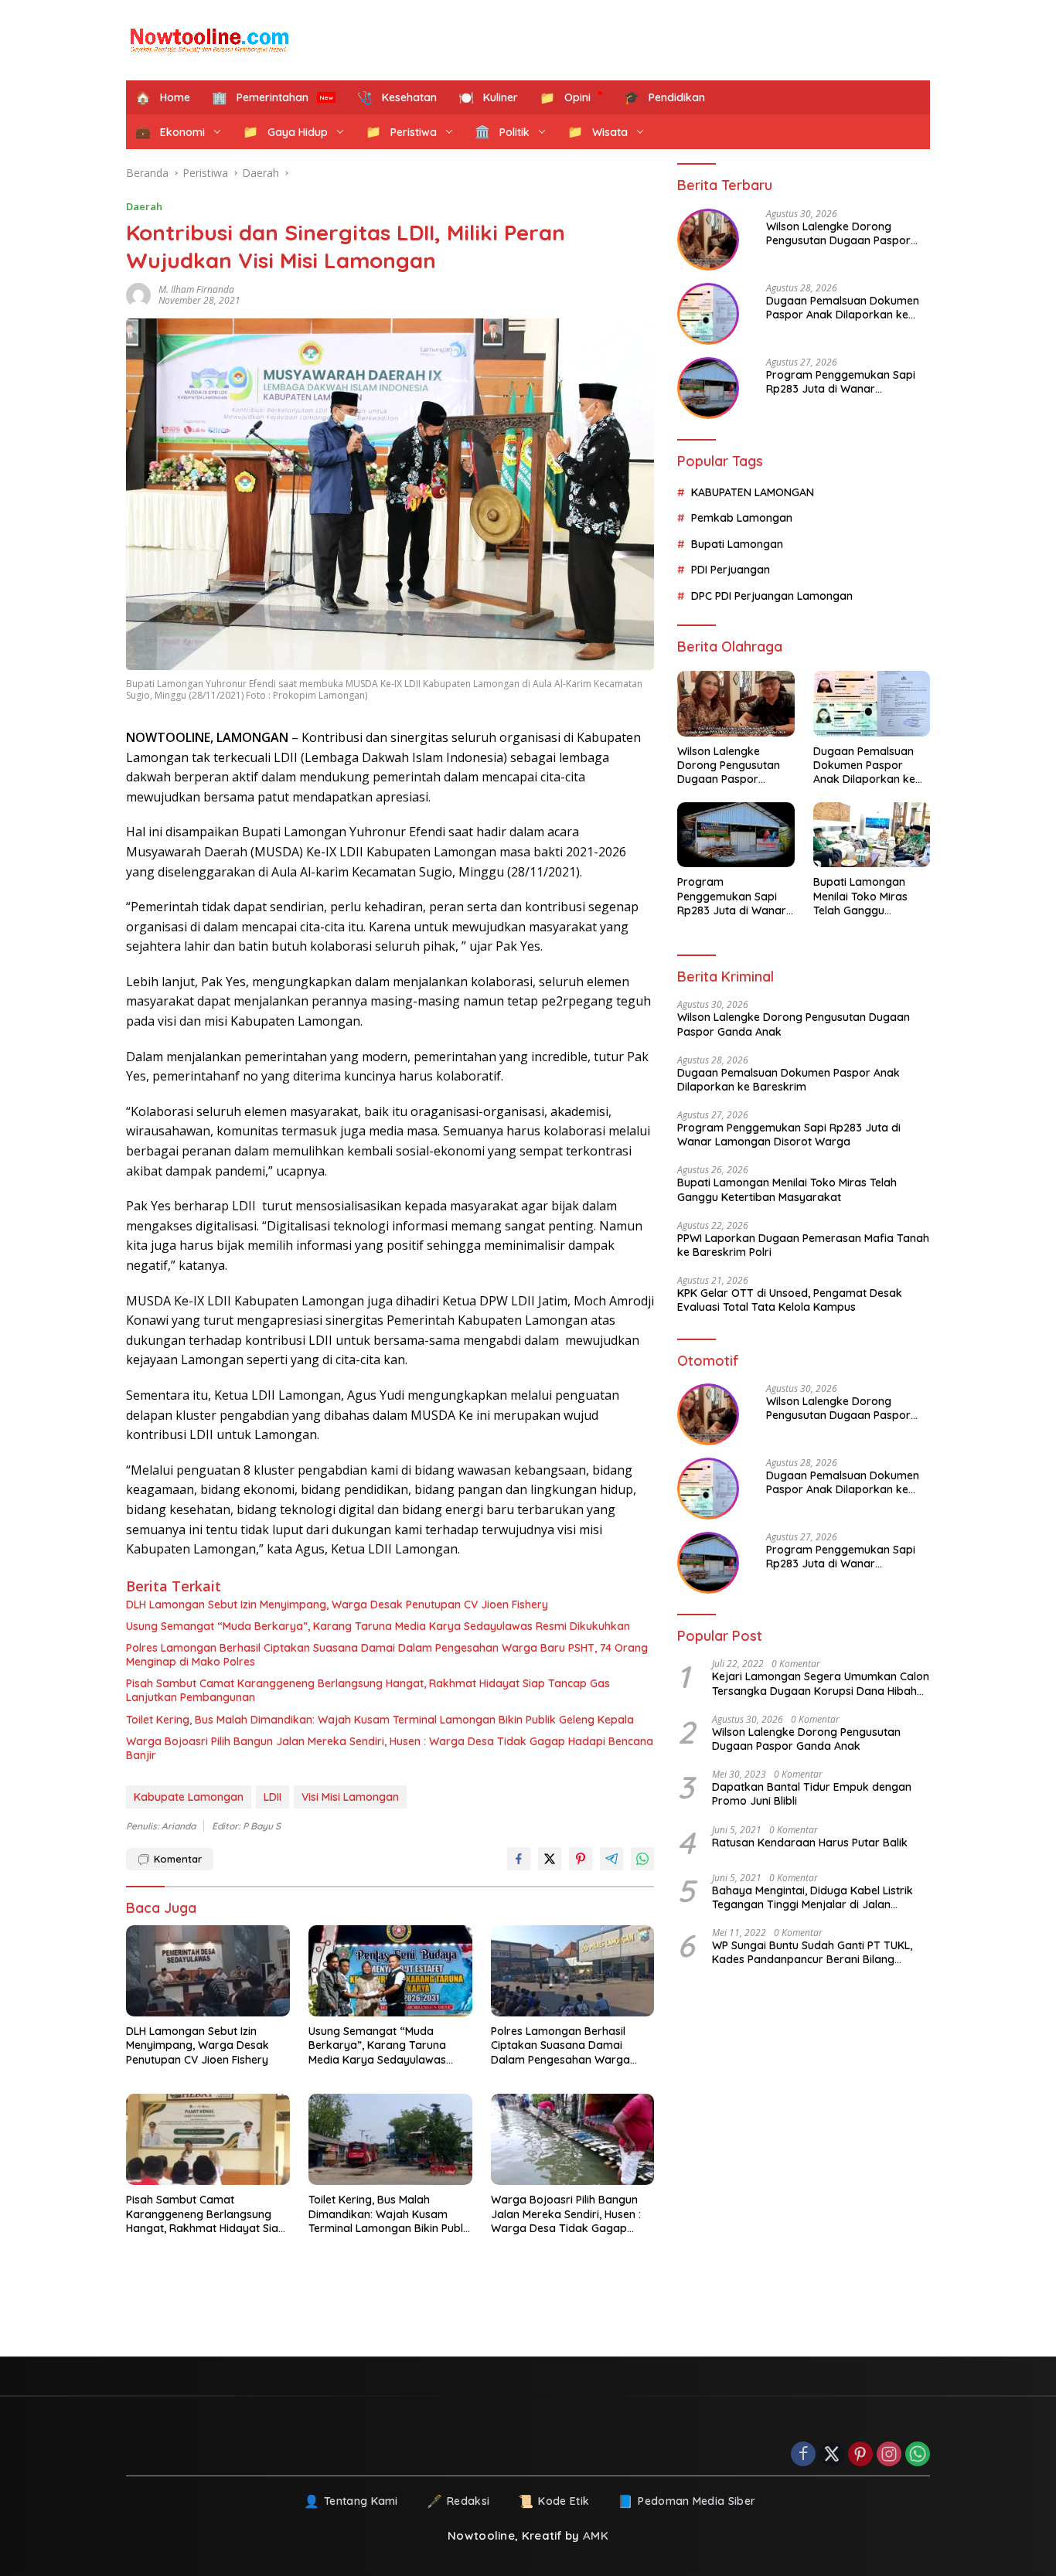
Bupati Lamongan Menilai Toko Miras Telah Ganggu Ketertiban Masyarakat (860, 896)
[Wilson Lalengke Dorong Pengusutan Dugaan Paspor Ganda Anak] (708, 240)
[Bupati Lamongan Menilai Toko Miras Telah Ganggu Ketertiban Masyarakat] (872, 835)
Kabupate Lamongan (189, 1797)
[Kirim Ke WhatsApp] (642, 1859)
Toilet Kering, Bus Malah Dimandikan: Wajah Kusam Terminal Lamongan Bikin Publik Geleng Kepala (380, 1720)
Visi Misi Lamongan (350, 1797)
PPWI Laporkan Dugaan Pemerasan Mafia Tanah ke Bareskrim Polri (803, 1245)
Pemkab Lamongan (742, 518)
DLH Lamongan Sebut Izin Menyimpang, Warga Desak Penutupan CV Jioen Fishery (337, 1604)
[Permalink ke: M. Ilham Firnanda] (142, 295)
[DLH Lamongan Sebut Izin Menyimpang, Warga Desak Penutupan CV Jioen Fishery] (208, 1971)
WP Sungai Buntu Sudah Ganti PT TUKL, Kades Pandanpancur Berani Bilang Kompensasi (812, 1952)
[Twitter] (832, 2455)
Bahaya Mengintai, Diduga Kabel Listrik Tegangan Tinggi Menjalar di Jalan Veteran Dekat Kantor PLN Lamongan (812, 1897)
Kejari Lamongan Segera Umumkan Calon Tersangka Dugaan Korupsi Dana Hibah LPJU (821, 1683)
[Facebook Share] (519, 1859)
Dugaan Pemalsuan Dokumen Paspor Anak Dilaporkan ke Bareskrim (843, 308)
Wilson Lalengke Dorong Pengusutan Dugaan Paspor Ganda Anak (838, 233)
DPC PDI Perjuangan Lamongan (772, 595)
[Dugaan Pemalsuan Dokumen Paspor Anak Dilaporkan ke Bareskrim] (708, 314)
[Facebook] (803, 2455)
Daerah (144, 206)
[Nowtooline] (211, 40)
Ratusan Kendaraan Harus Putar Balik (810, 1842)
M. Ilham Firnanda (196, 289)
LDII (273, 1797)
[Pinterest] (860, 2455)
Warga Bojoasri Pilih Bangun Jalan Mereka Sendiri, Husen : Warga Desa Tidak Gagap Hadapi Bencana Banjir (390, 1748)
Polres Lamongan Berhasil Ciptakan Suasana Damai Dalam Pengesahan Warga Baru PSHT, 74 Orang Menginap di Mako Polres (387, 1655)
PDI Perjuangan (731, 570)
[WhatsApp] (918, 2455)
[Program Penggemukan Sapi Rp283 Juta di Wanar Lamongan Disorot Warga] (708, 388)
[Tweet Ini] (550, 1859)
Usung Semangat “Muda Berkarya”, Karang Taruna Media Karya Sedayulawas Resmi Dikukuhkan (378, 1626)
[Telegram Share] (611, 1859)
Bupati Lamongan (737, 544)
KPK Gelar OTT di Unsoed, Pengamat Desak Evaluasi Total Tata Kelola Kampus (790, 1300)
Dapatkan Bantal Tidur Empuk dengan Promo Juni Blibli (812, 1794)
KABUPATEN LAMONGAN (753, 492)
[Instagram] (889, 2455)
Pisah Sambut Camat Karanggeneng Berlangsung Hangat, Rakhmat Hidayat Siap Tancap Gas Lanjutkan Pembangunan (368, 1690)
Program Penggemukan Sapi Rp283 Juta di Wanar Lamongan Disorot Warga (841, 382)
